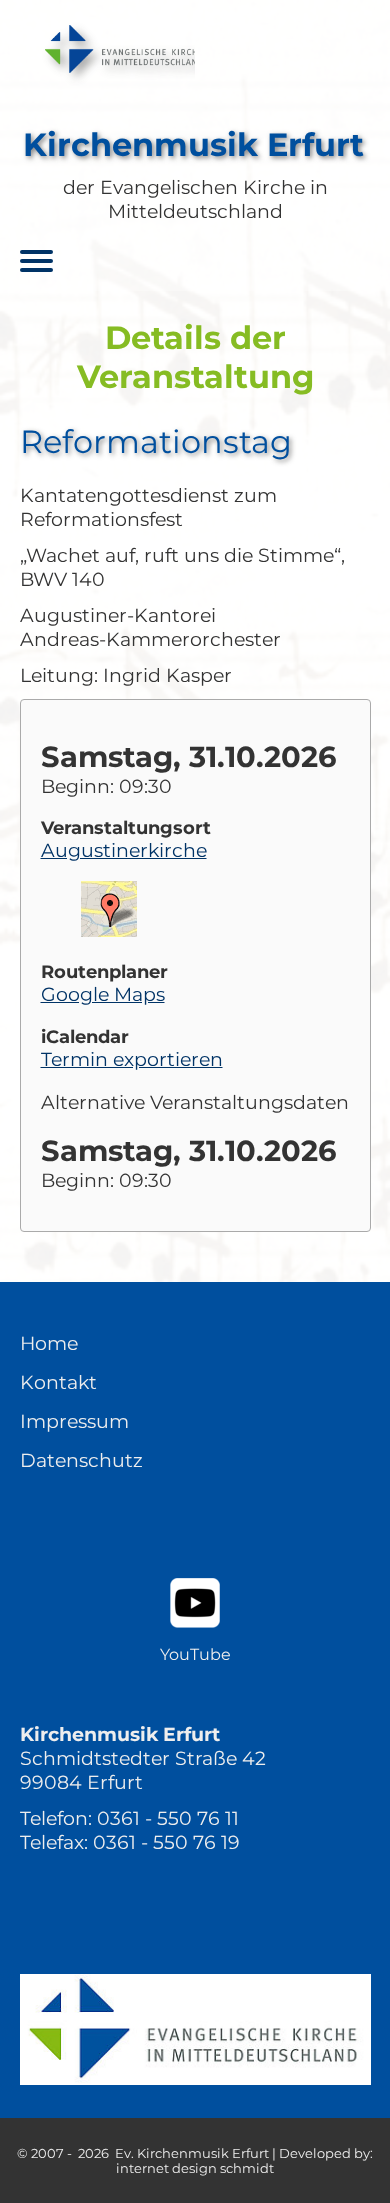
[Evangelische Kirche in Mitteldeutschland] (195, 2029)
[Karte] (109, 930)
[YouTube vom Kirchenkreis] (195, 1603)
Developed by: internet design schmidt (244, 2161)
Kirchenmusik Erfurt (193, 143)
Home (49, 1343)
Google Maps (103, 994)
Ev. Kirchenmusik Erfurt (192, 2153)
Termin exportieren (132, 1059)
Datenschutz (81, 1460)
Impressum (74, 1421)
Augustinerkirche (124, 850)
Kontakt (58, 1382)
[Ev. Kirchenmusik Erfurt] (108, 49)
